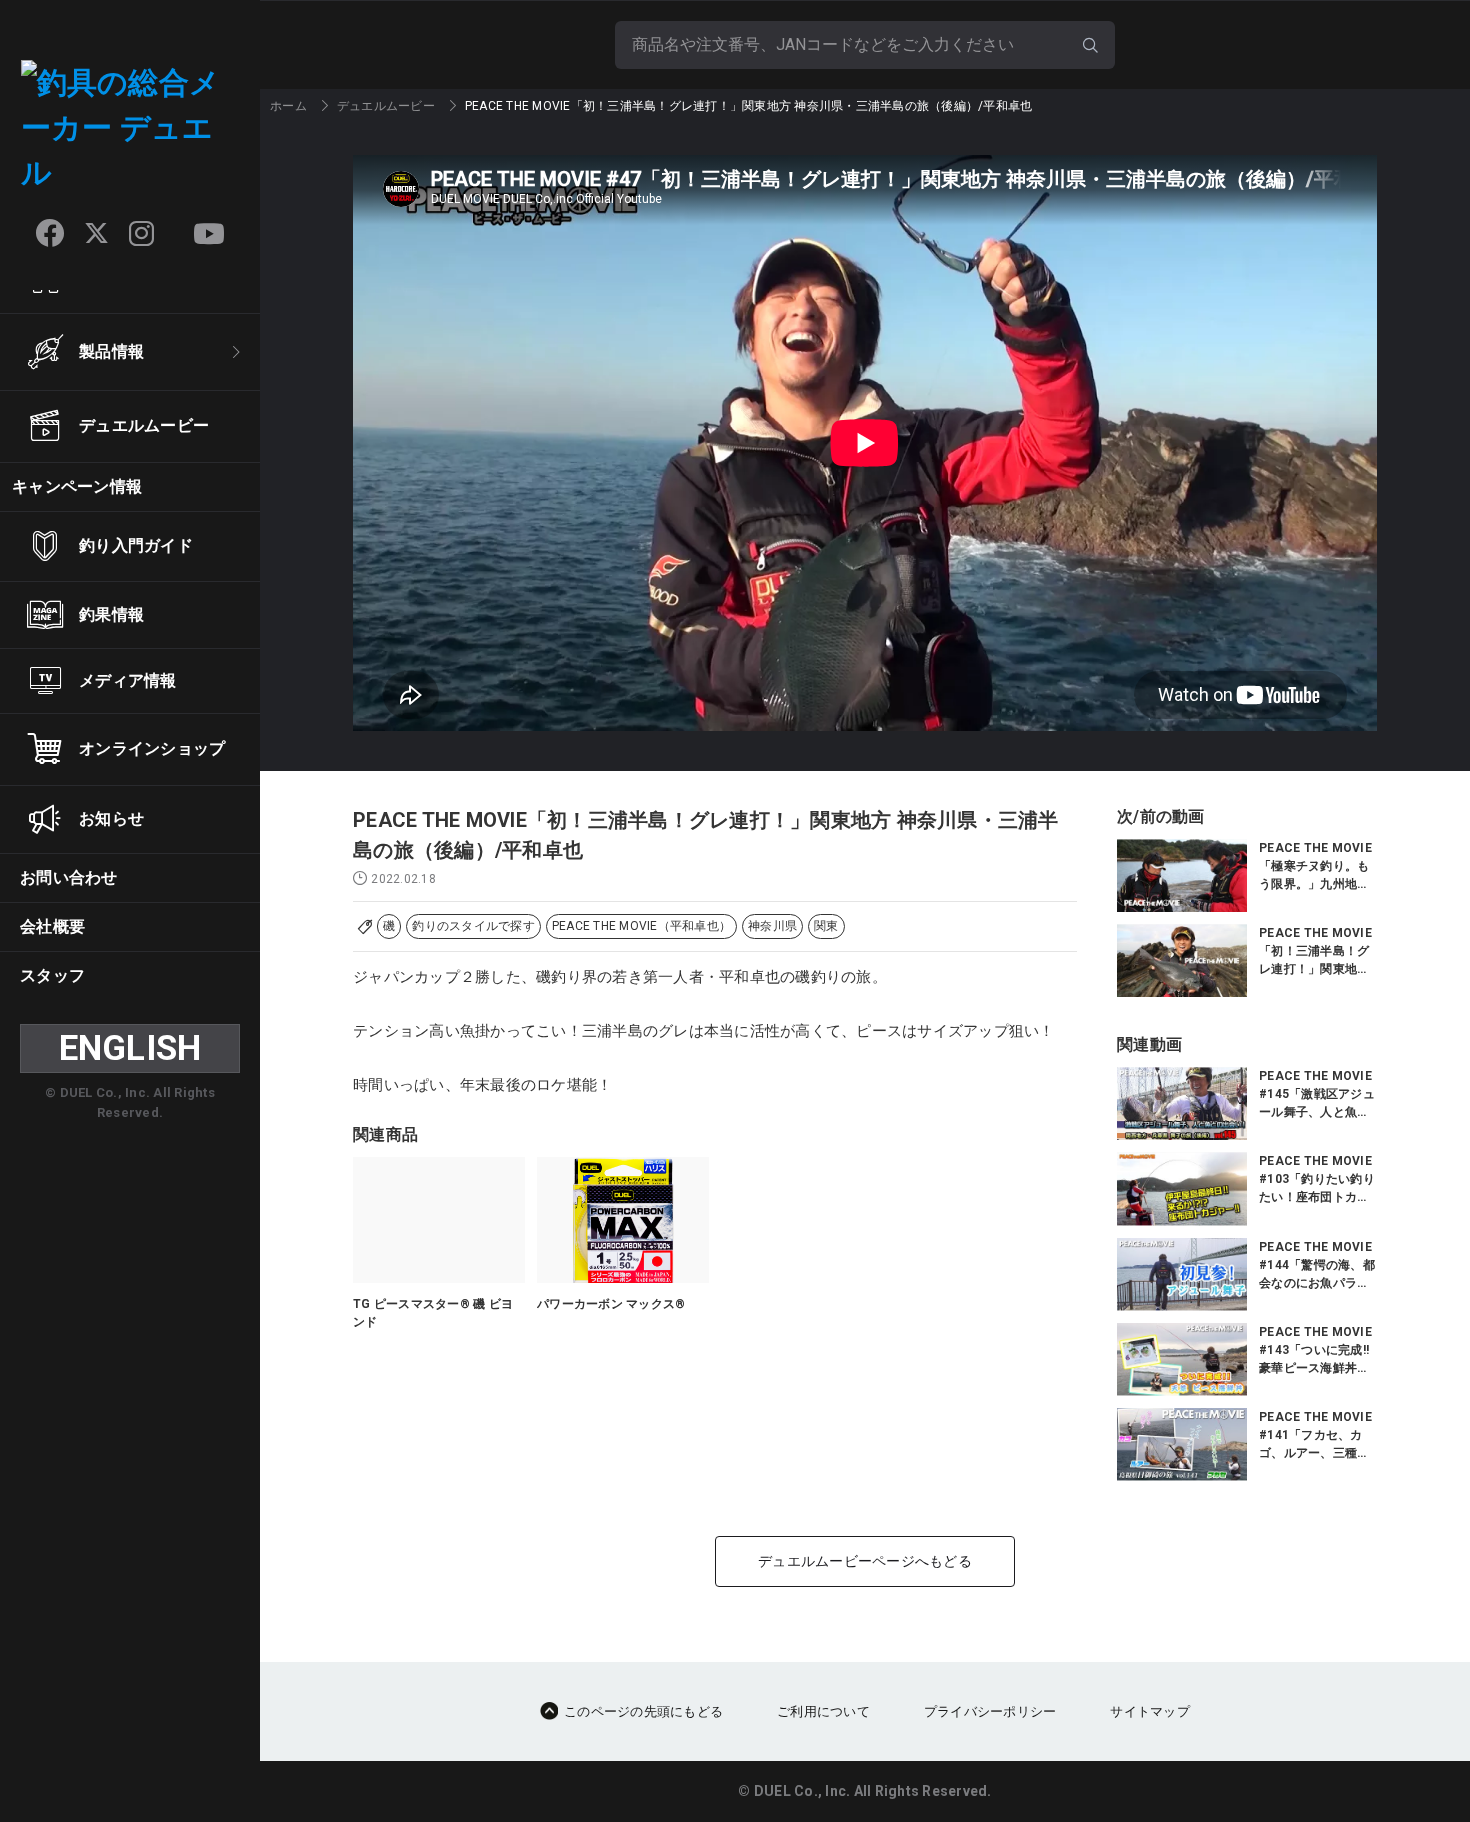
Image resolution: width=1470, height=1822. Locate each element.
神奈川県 (772, 926)
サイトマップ (1150, 1711)
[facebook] (50, 233)
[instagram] (141, 233)
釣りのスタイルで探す (473, 926)
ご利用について (823, 1711)
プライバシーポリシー (990, 1711)
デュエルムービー (386, 106)
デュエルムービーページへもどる (865, 1561)
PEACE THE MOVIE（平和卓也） (641, 926)
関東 (826, 926)
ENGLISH (130, 1048)
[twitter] (96, 233)
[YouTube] (209, 233)
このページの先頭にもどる (643, 1711)
